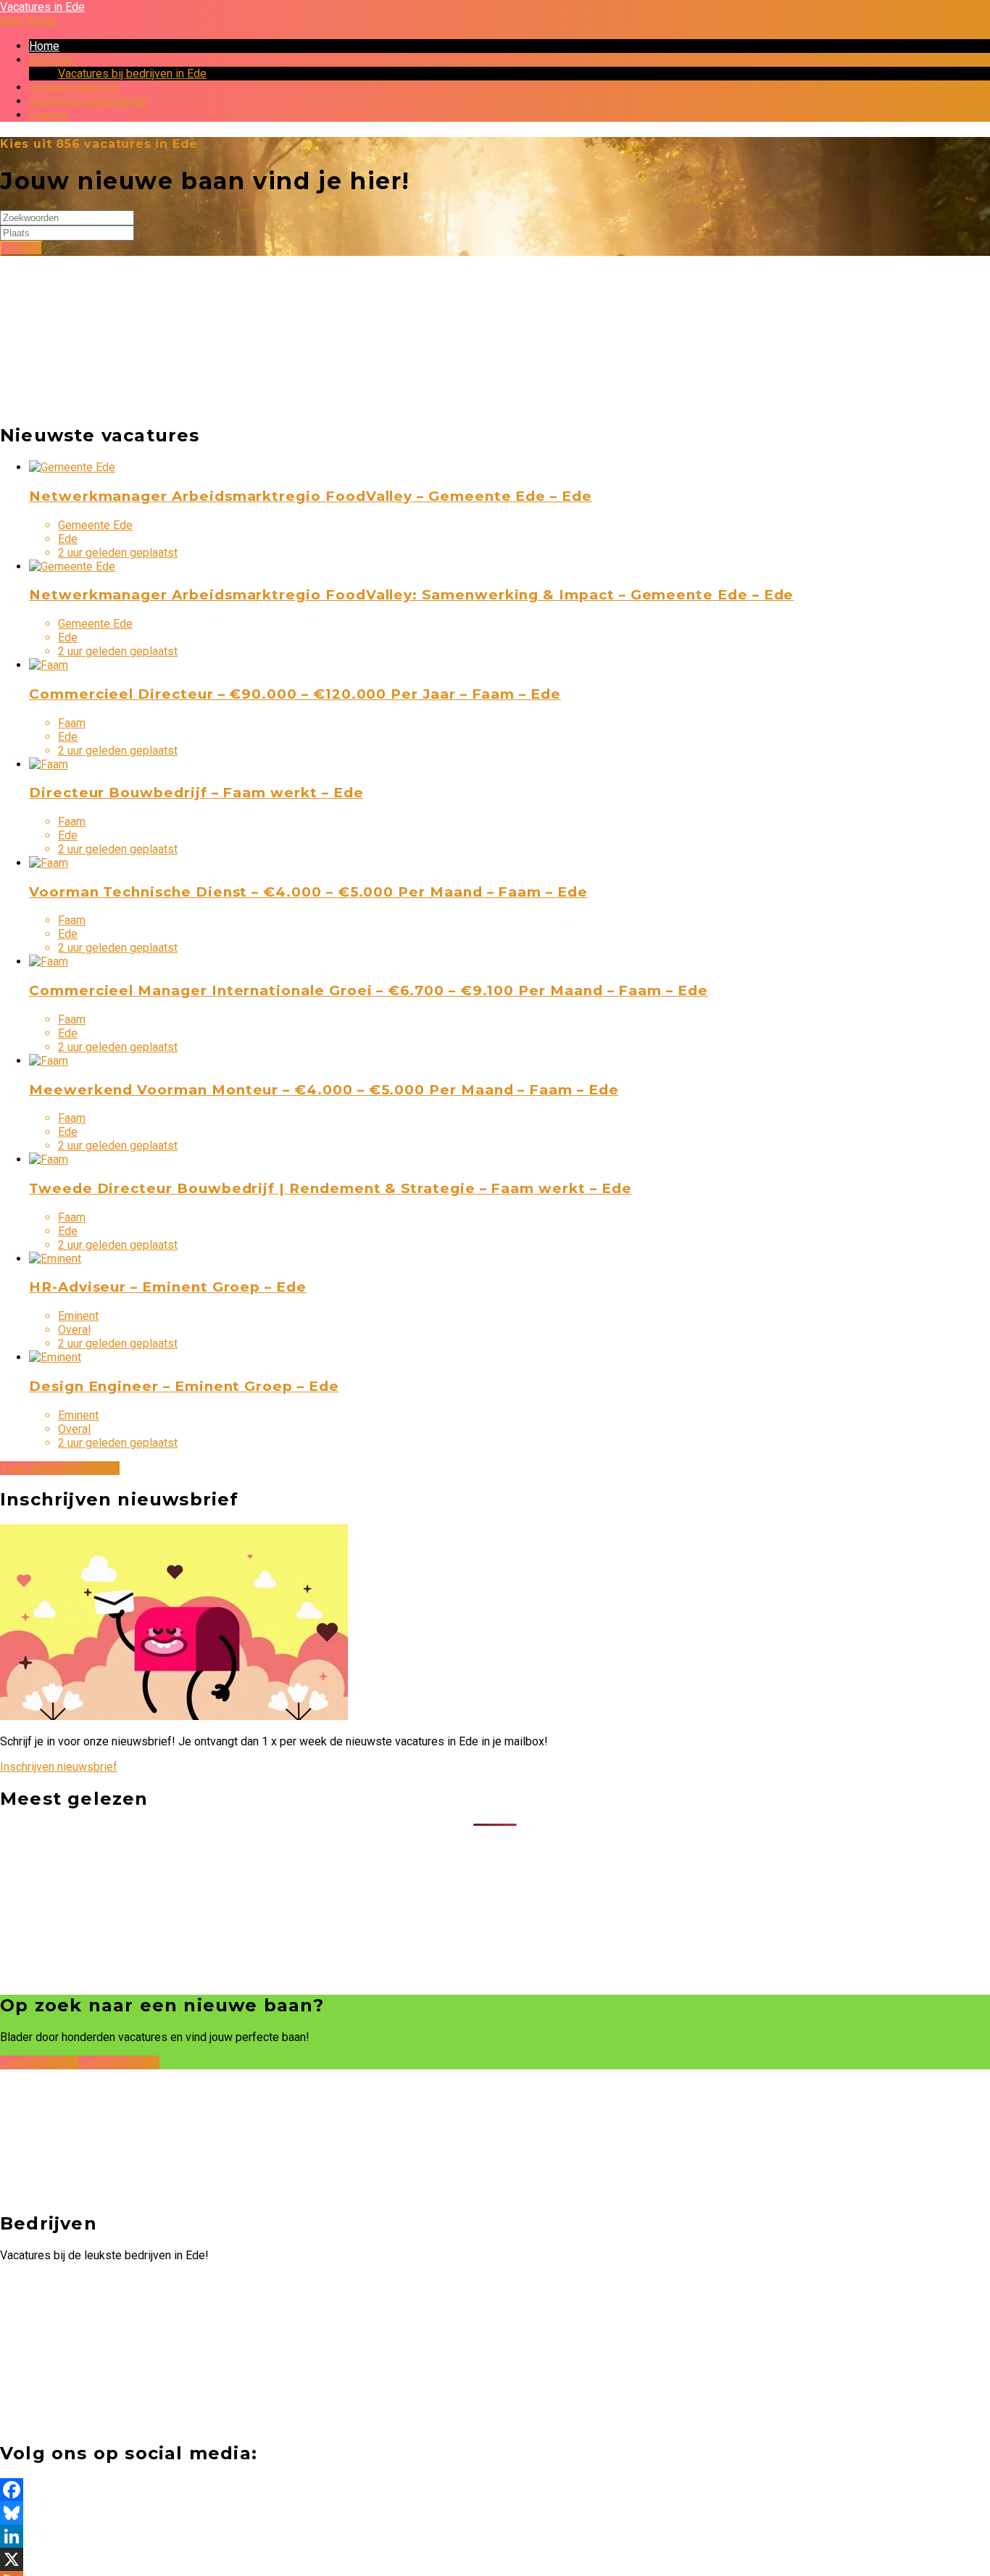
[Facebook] (495, 2490)
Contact (48, 115)
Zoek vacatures (39, 2062)
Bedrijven (53, 60)
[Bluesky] (495, 2513)
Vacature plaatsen (74, 87)
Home (44, 46)
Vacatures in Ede (42, 7)
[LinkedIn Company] (495, 2536)
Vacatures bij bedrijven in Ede (132, 74)
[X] (495, 2559)
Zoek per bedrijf (119, 2062)
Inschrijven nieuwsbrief (88, 101)
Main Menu (28, 21)
